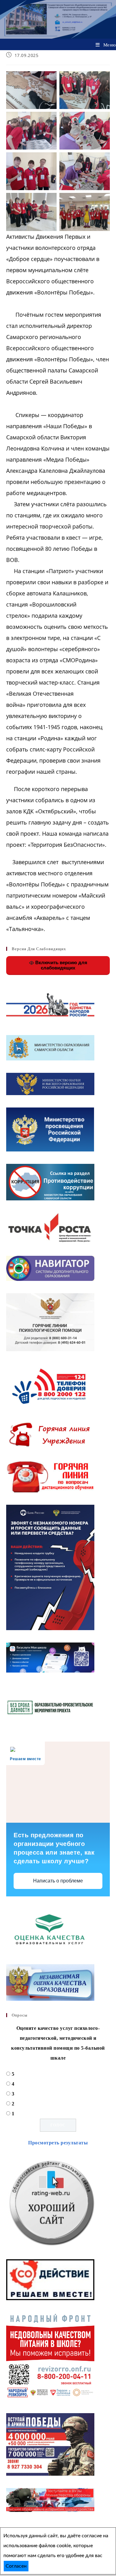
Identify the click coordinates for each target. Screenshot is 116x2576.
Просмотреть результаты (58, 2143)
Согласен (16, 2566)
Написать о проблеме (58, 1881)
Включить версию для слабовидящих (61, 965)
